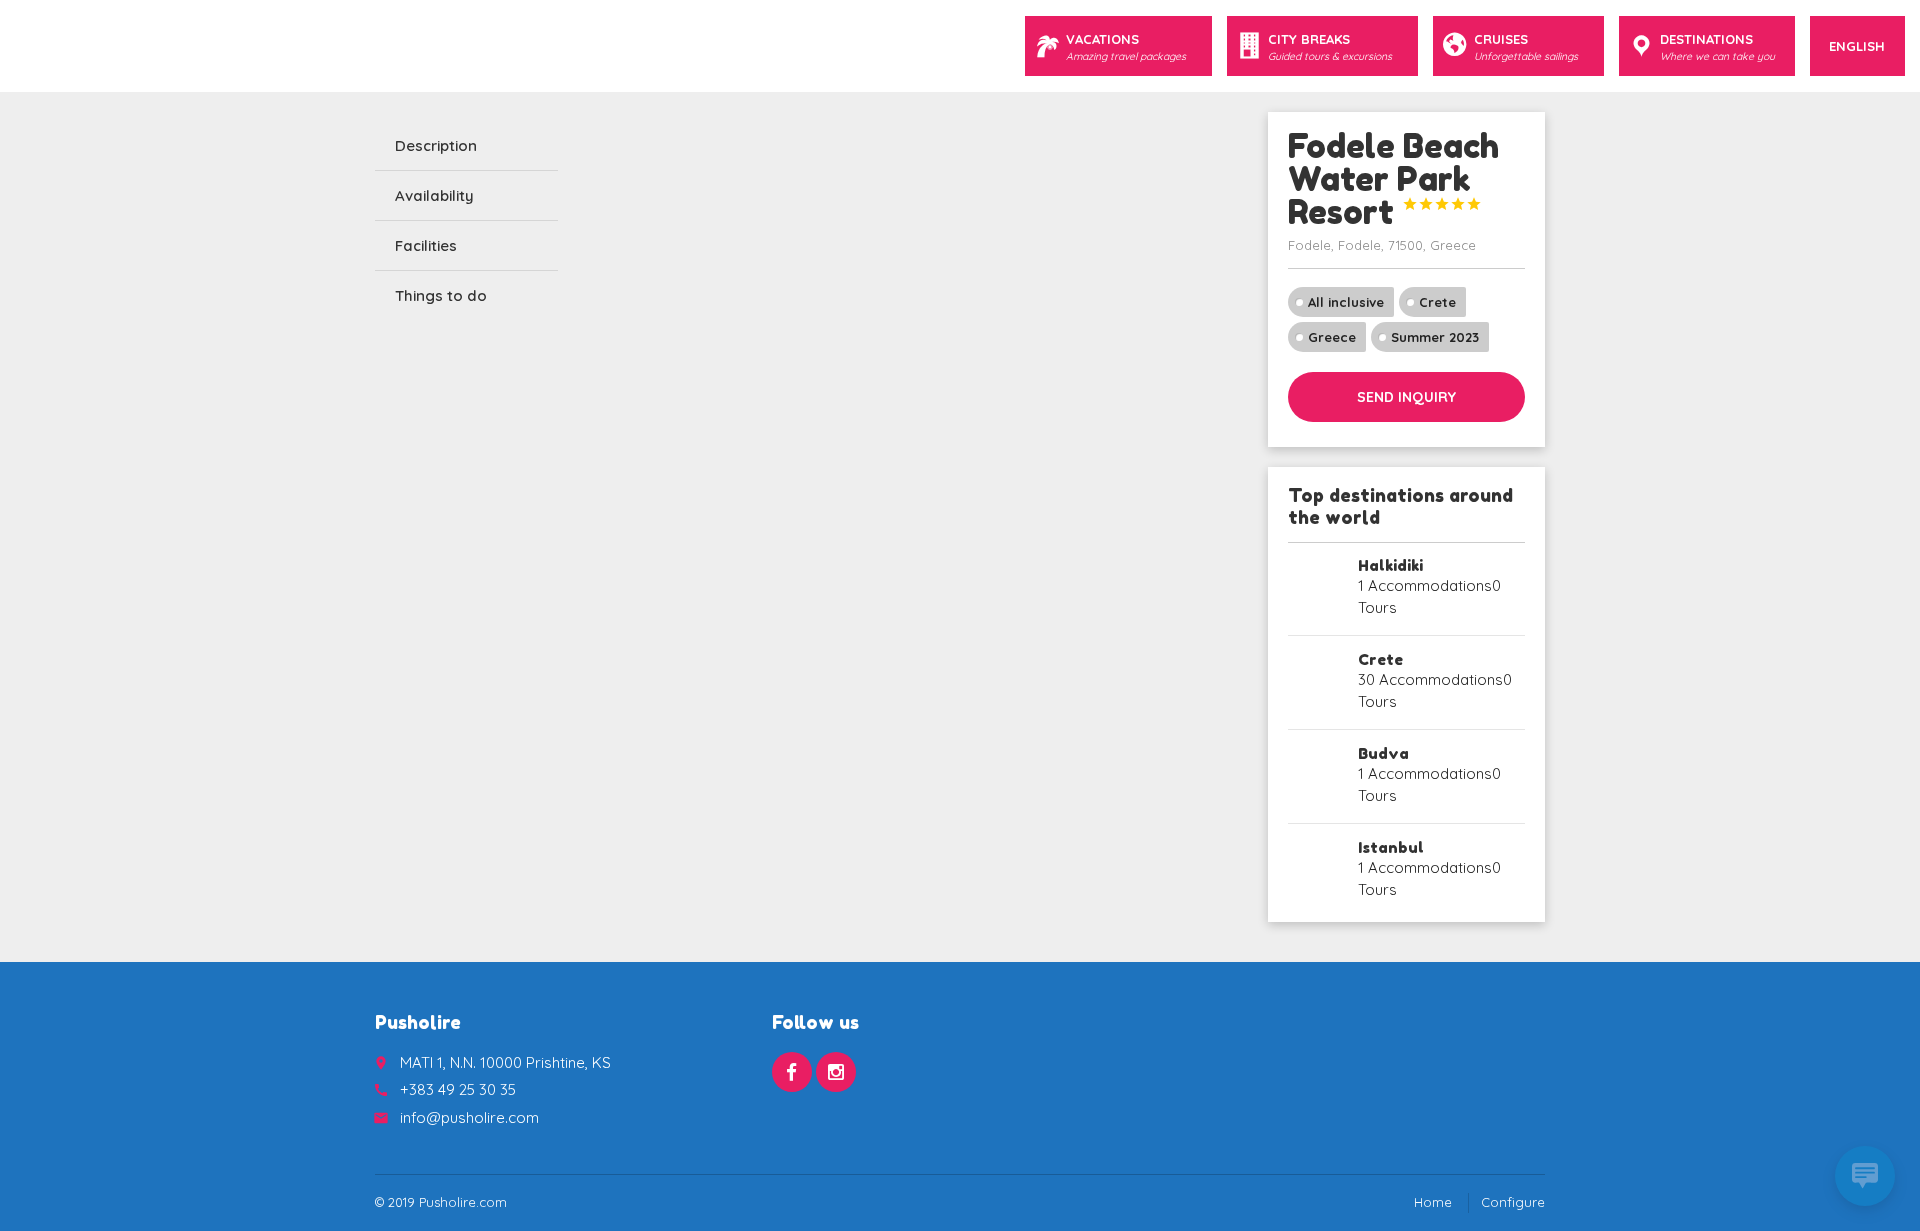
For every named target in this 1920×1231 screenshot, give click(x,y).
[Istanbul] (1316, 870)
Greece (1332, 337)
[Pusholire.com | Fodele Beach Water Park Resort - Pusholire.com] (45, 45)
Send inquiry (1406, 397)
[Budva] (1316, 776)
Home (1433, 1202)
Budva (1383, 753)
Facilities (426, 245)
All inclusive (1346, 302)
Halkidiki (1390, 565)
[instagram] (836, 1072)
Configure (1513, 1202)
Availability (434, 195)
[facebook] (792, 1072)
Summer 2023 (1435, 337)
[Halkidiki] (1316, 588)
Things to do (441, 295)
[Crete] (1316, 682)
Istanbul (1391, 847)
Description (436, 145)
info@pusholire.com (469, 1117)
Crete (1437, 302)
